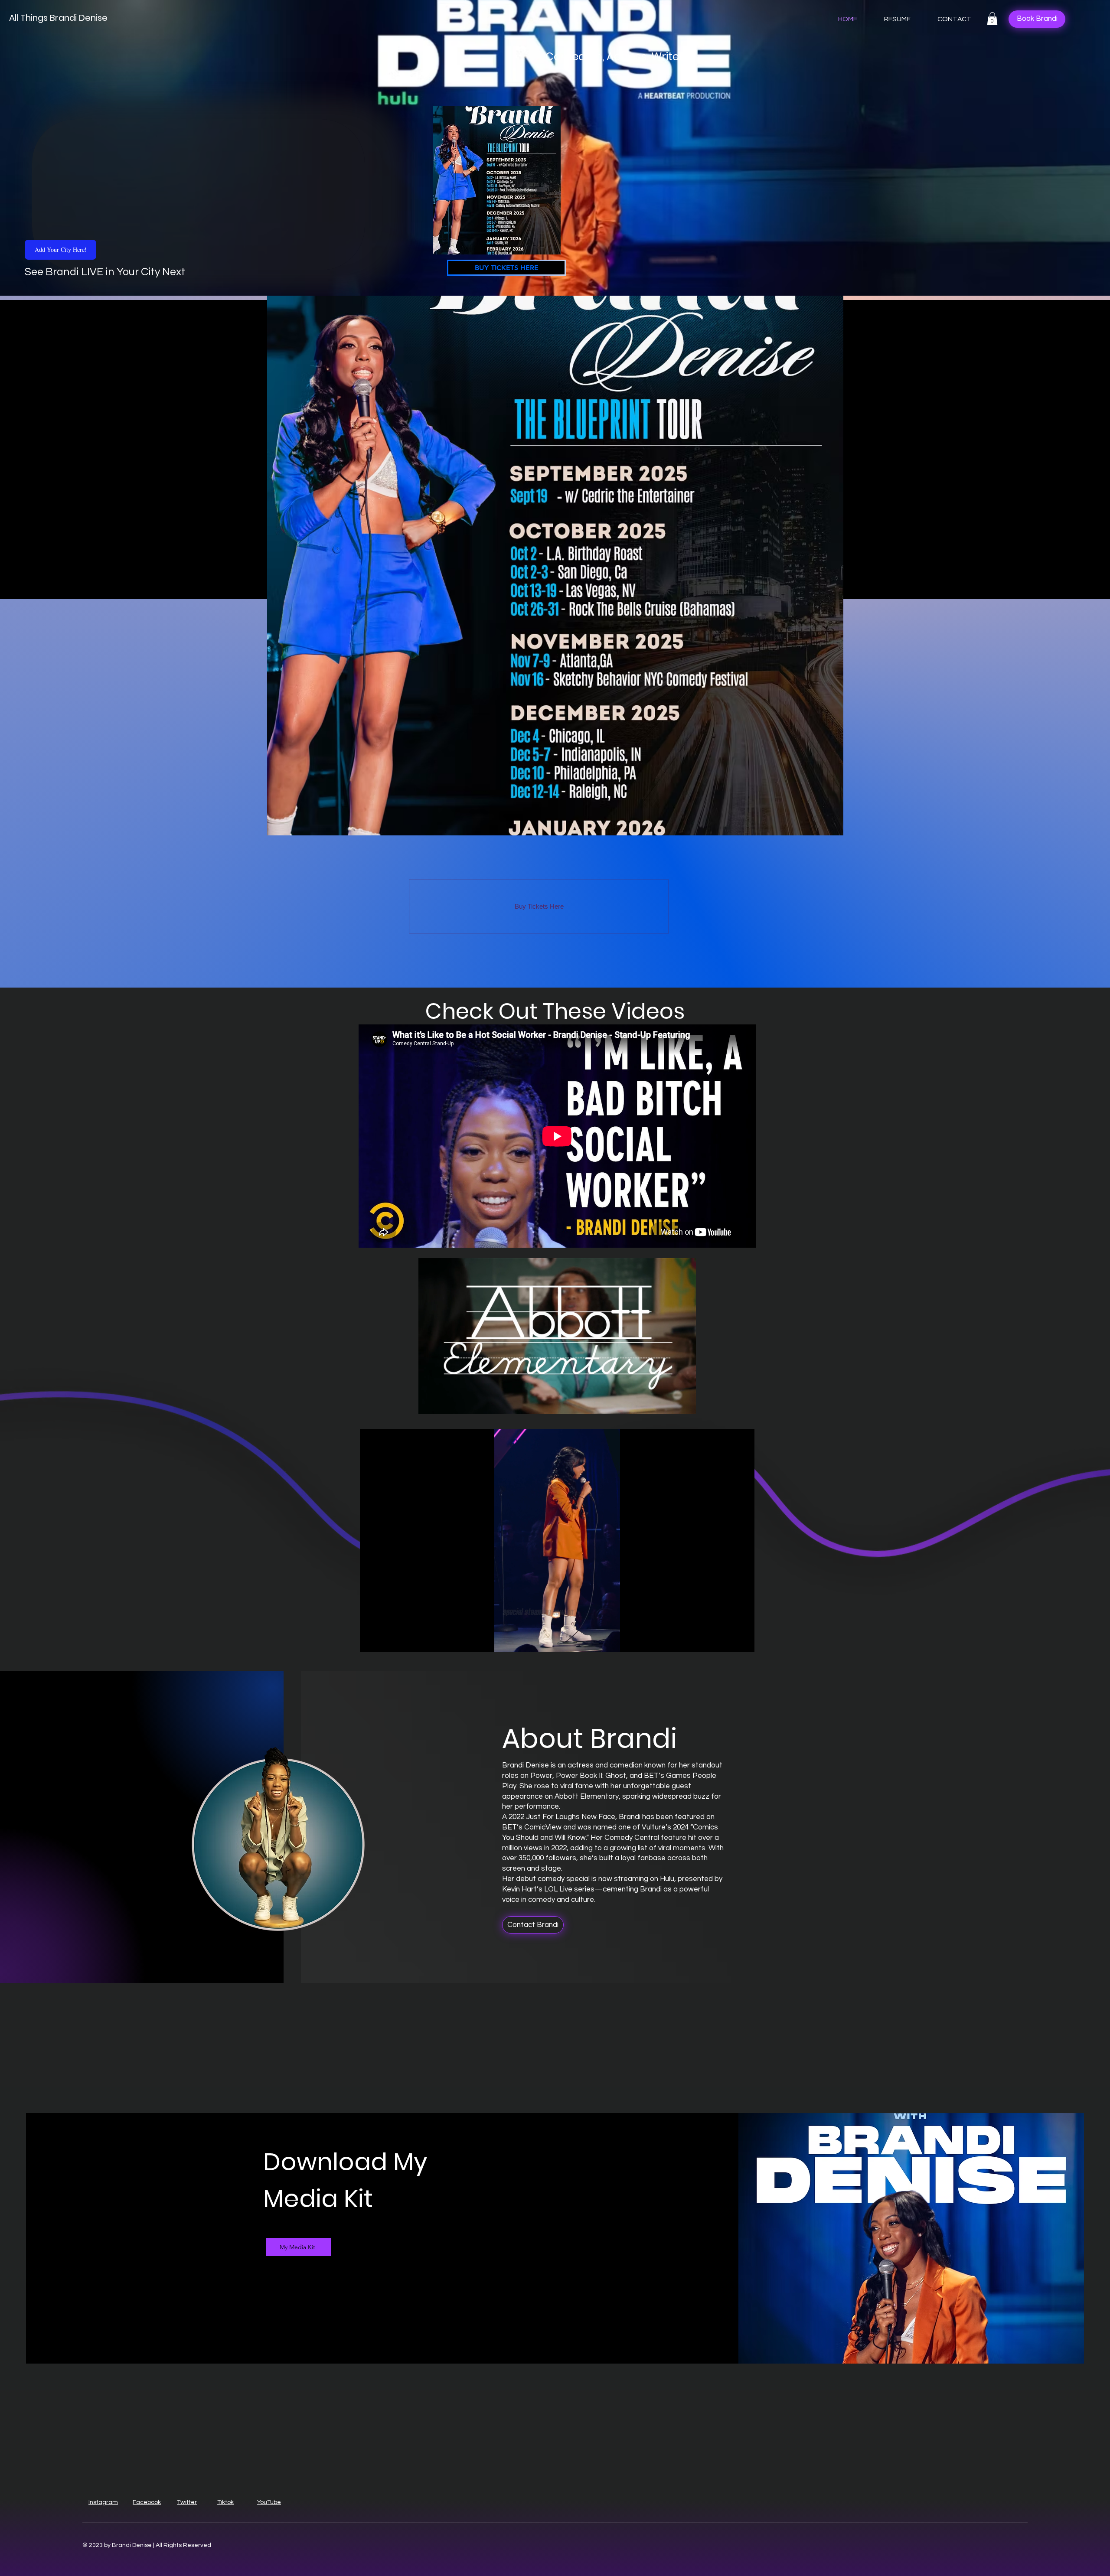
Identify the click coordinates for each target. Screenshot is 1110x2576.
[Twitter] (281, 2292)
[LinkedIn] (294, 2292)
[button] (992, 19)
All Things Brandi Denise (58, 18)
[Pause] (371, 1640)
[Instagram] (308, 2292)
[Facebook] (268, 2292)
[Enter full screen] (743, 1640)
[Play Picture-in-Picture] (728, 1640)
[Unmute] (386, 1640)
